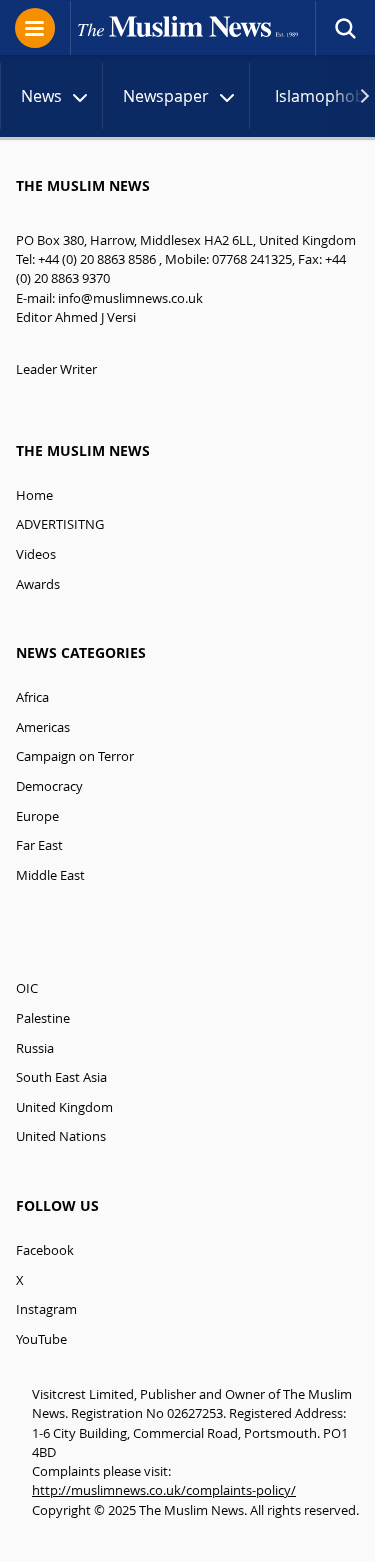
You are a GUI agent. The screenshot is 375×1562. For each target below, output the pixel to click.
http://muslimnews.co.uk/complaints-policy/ (164, 1490)
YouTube (41, 1339)
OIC (27, 988)
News (41, 96)
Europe (37, 816)
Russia (35, 1048)
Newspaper (166, 96)
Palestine (43, 1018)
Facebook (45, 1250)
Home (34, 495)
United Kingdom (64, 1107)
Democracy (49, 786)
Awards (38, 584)
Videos (36, 554)
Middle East (50, 875)
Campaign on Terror (75, 756)
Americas (43, 727)
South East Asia (61, 1077)
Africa (32, 697)
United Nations (61, 1136)
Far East (39, 845)
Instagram (46, 1309)
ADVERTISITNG (60, 524)
